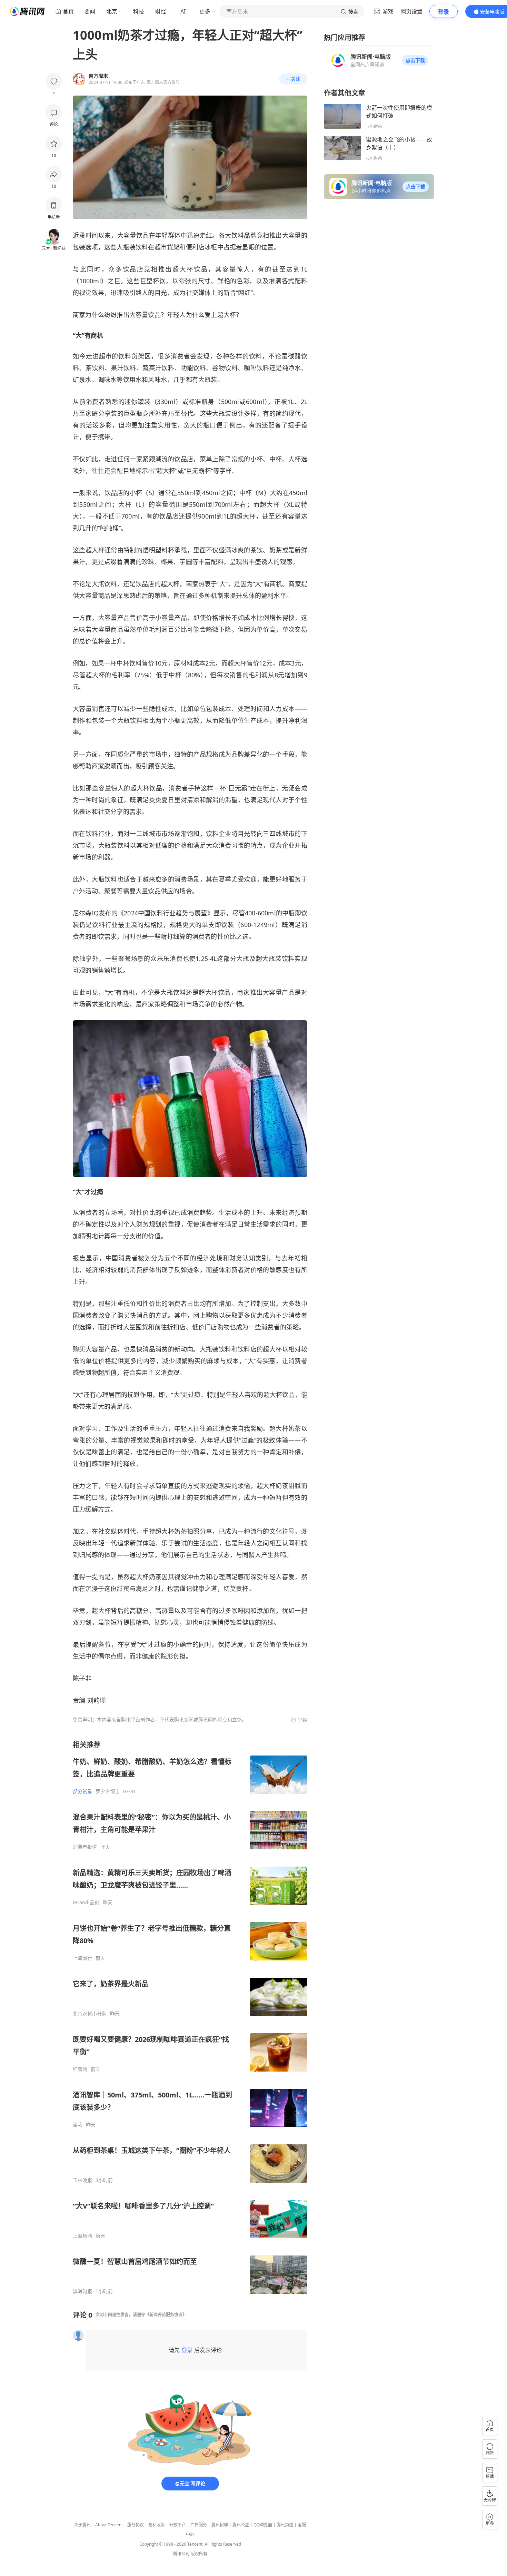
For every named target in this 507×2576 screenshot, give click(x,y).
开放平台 (178, 2525)
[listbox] (190, 2017)
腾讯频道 (285, 2525)
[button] (415, 60)
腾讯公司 (181, 2554)
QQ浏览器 (263, 2525)
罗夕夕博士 (108, 1791)
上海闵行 (82, 1958)
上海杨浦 (82, 2236)
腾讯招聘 (220, 2525)
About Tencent (109, 2525)
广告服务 (199, 2525)
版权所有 (199, 2554)
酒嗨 (78, 2125)
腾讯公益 (241, 2525)
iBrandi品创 (86, 1902)
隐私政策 (157, 2525)
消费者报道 (85, 1847)
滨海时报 (82, 2291)
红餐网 (80, 2069)
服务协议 (136, 2525)
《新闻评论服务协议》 (166, 2315)
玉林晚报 (82, 2180)
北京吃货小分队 (90, 2014)
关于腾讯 (82, 2525)
